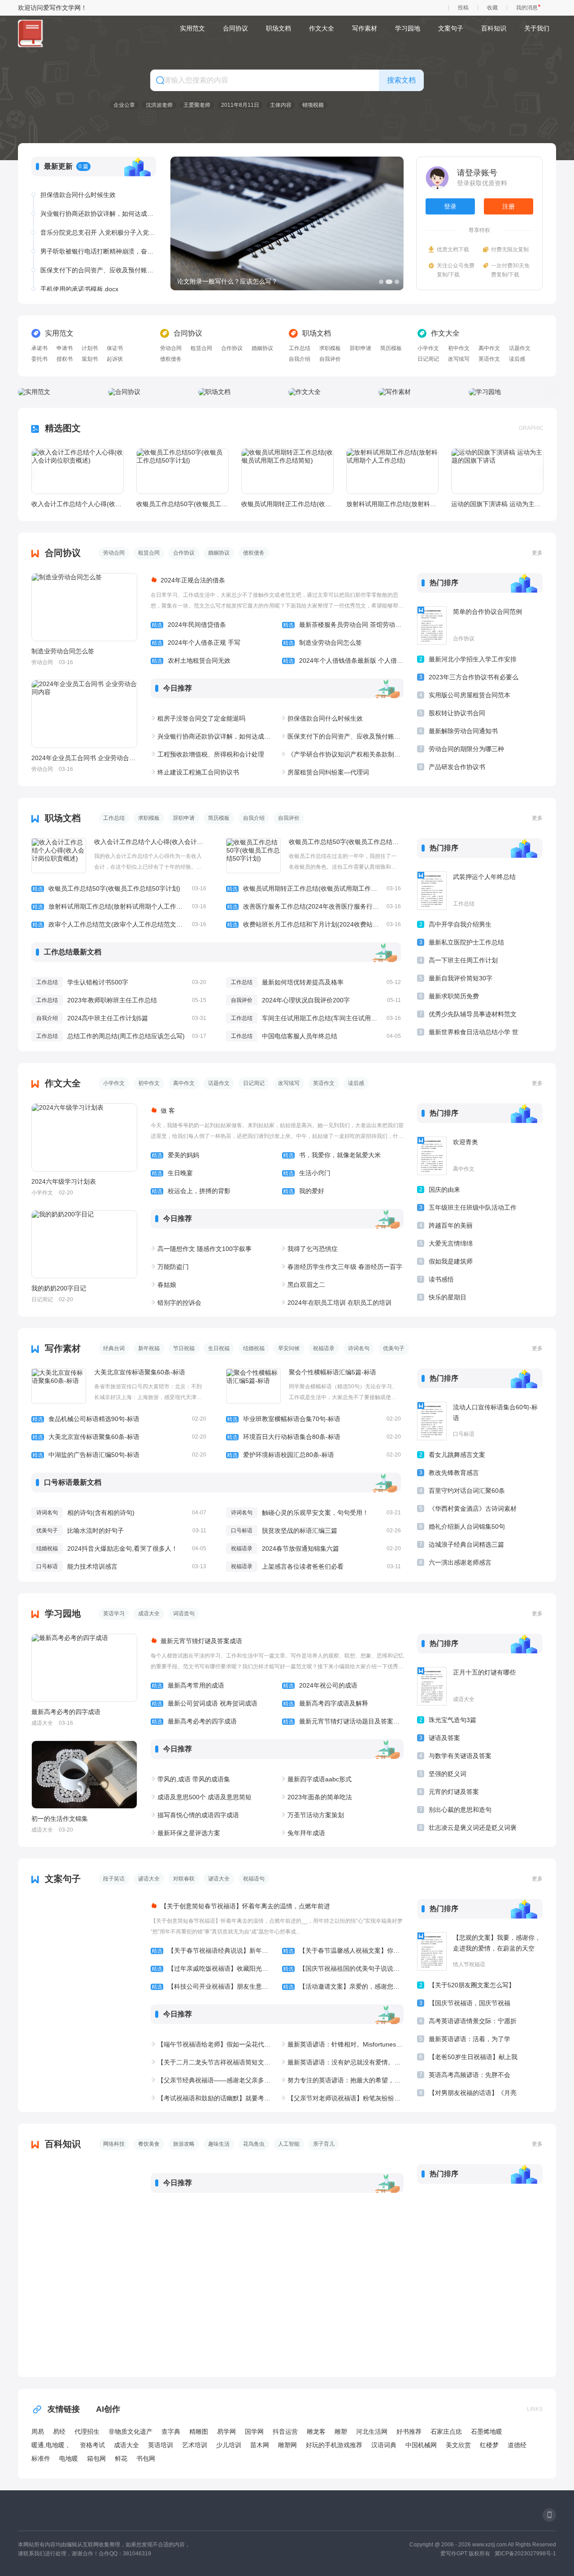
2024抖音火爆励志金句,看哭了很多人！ (122, 1548)
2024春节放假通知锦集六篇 (300, 1548)
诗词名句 (359, 1348)
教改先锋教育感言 (454, 1473)
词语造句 (184, 1614)
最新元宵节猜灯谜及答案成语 (201, 1641)
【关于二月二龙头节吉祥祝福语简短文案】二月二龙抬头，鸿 (215, 2062)
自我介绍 (300, 359)
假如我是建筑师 (451, 1261)
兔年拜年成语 (306, 1833)
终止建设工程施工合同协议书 (198, 772)
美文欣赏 (458, 2445)
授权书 (65, 359)
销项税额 (313, 105)
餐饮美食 (149, 2144)
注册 (509, 206)
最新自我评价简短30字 (461, 978)
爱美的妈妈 (175, 1155)
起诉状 (115, 359)
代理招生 (87, 2432)
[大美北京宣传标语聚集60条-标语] (59, 1386)
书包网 (146, 2458)
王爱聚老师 (197, 105)
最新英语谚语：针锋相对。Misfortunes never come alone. (346, 2044)
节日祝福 (184, 1348)
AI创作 (108, 2409)
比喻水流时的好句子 (96, 1531)
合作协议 (232, 348)
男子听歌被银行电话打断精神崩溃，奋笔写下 (98, 251)
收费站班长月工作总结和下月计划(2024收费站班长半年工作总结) (314, 924)
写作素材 (365, 28)
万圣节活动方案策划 (316, 1815)
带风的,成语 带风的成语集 (194, 1779)
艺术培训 (195, 2445)
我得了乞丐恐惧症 (313, 1249)
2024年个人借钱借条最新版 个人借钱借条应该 (343, 660)
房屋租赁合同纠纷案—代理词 (328, 772)
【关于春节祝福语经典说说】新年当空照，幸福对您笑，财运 (212, 1951)
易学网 (226, 2432)
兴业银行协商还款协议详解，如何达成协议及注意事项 (98, 214)
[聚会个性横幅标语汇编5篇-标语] (253, 1386)
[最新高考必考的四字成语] (84, 1668)
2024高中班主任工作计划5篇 (108, 1018)
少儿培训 (229, 2445)
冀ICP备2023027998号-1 (525, 2554)
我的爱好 (304, 1191)
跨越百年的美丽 (451, 1225)
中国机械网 (421, 2445)
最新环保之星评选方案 (189, 1833)
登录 (450, 206)
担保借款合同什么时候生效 (78, 195)
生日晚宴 (172, 1173)
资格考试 (92, 2445)
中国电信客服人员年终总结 (300, 1036)
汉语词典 (384, 2445)
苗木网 (260, 2445)
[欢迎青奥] (432, 1156)
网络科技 (114, 2144)
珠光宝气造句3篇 (452, 1720)
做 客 (168, 1111)
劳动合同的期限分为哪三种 (466, 749)
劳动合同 (171, 348)
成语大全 (149, 1614)
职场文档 (278, 28)
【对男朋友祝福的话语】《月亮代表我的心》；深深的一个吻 (473, 2094)
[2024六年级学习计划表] (84, 1137)
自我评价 (330, 359)
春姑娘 (167, 1285)
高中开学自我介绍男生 (460, 924)
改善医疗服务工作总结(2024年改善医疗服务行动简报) (314, 906)
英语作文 (489, 359)
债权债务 (171, 359)
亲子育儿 (324, 2144)
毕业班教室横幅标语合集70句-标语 (314, 1419)
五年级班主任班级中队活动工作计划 (473, 1209)
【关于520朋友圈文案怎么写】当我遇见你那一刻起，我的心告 (473, 1987)
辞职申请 (361, 348)
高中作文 (489, 348)
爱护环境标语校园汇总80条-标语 (314, 1455)
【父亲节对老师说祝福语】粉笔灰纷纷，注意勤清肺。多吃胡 (346, 2098)
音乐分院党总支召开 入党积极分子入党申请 (98, 232)
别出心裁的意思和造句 (460, 1810)
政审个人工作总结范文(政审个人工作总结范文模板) (119, 924)
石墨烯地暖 (487, 2432)
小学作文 (428, 348)
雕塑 (341, 2432)
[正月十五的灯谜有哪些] (432, 1686)
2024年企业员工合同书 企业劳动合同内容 (84, 758)
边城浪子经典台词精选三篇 (466, 1544)
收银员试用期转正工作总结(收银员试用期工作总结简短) (287, 504)
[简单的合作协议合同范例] (432, 625)
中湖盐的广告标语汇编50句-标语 (119, 1455)
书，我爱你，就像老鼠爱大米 (332, 1155)
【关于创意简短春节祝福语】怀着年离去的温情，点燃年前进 (245, 1906)
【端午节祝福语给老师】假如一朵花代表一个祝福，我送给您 (215, 2044)
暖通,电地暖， (51, 2445)
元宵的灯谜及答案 (454, 1792)
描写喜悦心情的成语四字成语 (198, 1815)
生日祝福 (219, 1348)
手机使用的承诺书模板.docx (79, 289)
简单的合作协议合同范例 (487, 612)
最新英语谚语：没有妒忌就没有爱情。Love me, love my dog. (346, 2062)
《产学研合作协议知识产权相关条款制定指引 (346, 754)
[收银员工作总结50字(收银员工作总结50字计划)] (183, 471)
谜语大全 (219, 1879)
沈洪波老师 (159, 105)
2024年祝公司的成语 (320, 1685)
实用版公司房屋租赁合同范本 (470, 695)
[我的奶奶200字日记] (84, 1244)
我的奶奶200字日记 (59, 1288)
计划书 (90, 348)
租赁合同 (201, 348)
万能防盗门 (173, 1267)
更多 (537, 553)
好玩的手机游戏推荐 (334, 2445)
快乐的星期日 (448, 1297)
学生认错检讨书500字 (98, 982)
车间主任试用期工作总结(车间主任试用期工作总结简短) (339, 1018)
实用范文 (192, 28)
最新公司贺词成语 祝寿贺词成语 (204, 1703)
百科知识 (494, 28)
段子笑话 (114, 1879)
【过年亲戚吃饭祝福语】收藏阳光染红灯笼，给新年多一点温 (212, 1968)
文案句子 (451, 28)
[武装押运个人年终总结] (432, 891)
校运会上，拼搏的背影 (191, 1191)
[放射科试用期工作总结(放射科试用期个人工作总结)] (392, 471)
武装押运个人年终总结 (484, 877)
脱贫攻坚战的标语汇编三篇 (300, 1531)
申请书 (65, 348)
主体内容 (281, 105)
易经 (59, 2432)
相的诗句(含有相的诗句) (101, 1513)
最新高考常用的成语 (188, 1685)
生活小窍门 (307, 1173)
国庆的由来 (444, 1190)
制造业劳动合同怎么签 (63, 651)
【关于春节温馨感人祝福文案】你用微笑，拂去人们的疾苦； (343, 1951)
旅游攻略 (184, 2144)
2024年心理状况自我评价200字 (306, 1000)
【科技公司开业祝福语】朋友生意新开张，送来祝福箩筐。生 (212, 1986)
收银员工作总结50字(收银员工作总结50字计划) (182, 504)
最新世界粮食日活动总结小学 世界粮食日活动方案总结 (474, 1034)
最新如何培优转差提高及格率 (303, 982)
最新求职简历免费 (454, 996)
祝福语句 (254, 1879)
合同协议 (235, 28)
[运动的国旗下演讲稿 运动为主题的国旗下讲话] (497, 471)
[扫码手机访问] (549, 2515)
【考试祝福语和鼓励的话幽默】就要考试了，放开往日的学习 (215, 2098)
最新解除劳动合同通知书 (463, 731)
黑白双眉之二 (306, 1285)
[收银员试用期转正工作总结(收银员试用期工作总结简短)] (287, 471)
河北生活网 (372, 2432)
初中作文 (459, 348)
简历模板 (391, 348)
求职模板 (330, 348)
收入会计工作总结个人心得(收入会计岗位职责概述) (77, 504)
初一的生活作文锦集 (60, 1819)
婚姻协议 (262, 348)
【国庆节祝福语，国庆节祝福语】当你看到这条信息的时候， (473, 2005)
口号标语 (242, 1531)
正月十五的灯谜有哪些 (484, 1672)
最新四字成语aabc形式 (320, 1779)
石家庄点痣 (446, 2432)
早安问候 (289, 1348)
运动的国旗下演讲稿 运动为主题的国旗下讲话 (497, 504)
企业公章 (124, 105)
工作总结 (300, 348)
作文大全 (322, 28)
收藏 (492, 8)
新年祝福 (149, 1348)
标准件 (41, 2458)
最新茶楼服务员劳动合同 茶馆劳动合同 (343, 625)
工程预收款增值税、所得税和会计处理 (211, 754)
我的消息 (527, 8)
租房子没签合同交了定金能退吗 (201, 718)
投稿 (463, 8)
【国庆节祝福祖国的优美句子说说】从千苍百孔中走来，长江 (343, 1968)
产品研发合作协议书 (457, 767)
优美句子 (394, 1348)
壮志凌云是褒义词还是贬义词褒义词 (473, 1829)
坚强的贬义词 (448, 1774)
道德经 (517, 2445)
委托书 (39, 359)
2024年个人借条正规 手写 (196, 643)
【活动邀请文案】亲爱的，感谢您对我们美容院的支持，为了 (343, 1986)
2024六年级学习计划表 (64, 1181)
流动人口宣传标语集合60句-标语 (495, 1413)
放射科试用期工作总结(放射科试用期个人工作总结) (392, 504)
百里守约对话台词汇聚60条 (467, 1491)
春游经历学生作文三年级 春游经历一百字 (345, 1267)
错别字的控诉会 (179, 1303)
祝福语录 (324, 1348)
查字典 (171, 2432)
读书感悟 (441, 1279)
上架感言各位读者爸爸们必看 (303, 1566)
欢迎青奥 (465, 1142)
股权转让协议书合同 (457, 713)
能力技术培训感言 (92, 1566)
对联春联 (184, 1879)
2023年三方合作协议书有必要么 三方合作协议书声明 (474, 679)
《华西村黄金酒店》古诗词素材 (473, 1509)
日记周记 (428, 359)
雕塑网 (287, 2445)
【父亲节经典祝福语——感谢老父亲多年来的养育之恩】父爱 (215, 2080)
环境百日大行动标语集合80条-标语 (314, 1437)
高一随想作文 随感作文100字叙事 (204, 1249)
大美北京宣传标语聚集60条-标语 (140, 1372)
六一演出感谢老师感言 (460, 1562)
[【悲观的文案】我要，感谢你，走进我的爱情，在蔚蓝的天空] (432, 1951)
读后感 (517, 359)
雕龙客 (316, 2432)
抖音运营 (285, 2432)
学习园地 (408, 28)
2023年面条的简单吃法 (320, 1797)
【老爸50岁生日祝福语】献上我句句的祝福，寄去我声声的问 (473, 2058)
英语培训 (161, 2445)
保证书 (115, 348)
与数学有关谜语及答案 (460, 1756)
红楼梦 (489, 2445)
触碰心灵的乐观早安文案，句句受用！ (315, 1513)
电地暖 (69, 2458)
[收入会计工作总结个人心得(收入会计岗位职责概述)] (78, 471)
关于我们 (537, 28)
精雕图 (199, 2432)
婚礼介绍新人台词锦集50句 (467, 1526)
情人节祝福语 (469, 1964)
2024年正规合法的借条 (193, 580)
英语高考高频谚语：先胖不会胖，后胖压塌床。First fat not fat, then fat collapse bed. (470, 2076)
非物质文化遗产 (130, 2432)
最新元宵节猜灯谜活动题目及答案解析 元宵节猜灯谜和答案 (343, 1721)
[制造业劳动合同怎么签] (84, 607)
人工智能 (289, 2144)
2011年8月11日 (240, 105)
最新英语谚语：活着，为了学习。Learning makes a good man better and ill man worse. (471, 2040)
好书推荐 (409, 2432)
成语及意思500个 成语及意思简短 (204, 1797)
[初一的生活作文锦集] (84, 1775)
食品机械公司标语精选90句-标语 (119, 1419)
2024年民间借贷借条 (189, 625)
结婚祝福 (254, 1348)
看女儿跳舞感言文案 (457, 1455)
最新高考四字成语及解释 (326, 1703)
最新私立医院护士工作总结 (466, 942)
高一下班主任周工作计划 (463, 960)
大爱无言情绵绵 (451, 1243)
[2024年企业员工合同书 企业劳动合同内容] (84, 714)
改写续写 (459, 359)
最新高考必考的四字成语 (66, 1712)
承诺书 (39, 348)
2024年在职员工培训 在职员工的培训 (339, 1303)
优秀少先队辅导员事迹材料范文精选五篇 (473, 1016)
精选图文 (63, 428)
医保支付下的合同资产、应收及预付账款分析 (98, 270)
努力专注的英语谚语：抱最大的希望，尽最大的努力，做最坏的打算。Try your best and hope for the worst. (346, 2080)
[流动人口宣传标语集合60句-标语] (432, 1421)
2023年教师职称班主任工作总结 (112, 1000)
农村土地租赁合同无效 (191, 660)
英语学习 (114, 1614)
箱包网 (96, 2458)
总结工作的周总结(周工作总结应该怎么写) (126, 1036)
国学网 (254, 2432)
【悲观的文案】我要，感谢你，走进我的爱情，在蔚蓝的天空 (497, 1943)
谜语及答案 (444, 1738)
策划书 (90, 359)
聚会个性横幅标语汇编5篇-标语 (333, 1372)
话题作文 (520, 348)
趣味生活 (219, 2144)
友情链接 (64, 2409)
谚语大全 (149, 1879)
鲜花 (121, 2458)
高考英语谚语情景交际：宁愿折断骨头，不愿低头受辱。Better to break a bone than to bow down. (473, 2023)
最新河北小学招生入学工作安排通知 (473, 661)
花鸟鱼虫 (254, 2144)
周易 (38, 2432)
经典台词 (114, 1348)
